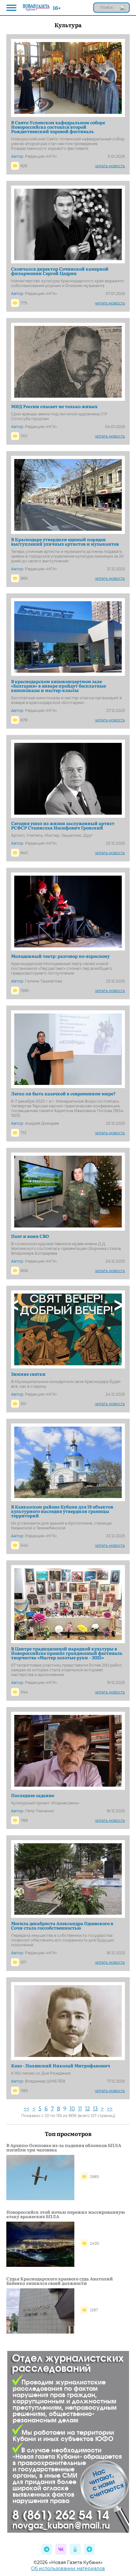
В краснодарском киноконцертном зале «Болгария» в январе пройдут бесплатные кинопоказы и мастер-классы (59, 686)
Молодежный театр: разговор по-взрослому (60, 956)
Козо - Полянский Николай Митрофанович (61, 2065)
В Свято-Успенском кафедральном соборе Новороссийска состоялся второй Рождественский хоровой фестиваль (58, 127)
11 (80, 2109)
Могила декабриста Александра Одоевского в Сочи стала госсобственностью (62, 1925)
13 (95, 2109)
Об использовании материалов (68, 2568)
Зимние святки (28, 1374)
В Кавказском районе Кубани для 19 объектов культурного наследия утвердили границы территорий (62, 1511)
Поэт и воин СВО (30, 1236)
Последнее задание (33, 1795)
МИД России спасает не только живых (54, 406)
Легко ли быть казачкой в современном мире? (63, 1093)
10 (72, 2109)
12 (87, 2109)
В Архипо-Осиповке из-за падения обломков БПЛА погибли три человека (64, 2147)
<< (27, 2109)
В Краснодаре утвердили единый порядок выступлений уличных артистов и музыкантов (65, 542)
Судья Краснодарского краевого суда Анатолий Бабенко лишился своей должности (60, 2281)
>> (110, 2109)
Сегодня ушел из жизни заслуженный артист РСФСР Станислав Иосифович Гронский (63, 825)
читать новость (110, 166)
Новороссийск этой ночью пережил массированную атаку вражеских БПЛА (66, 2214)
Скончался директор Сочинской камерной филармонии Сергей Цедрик (60, 271)
